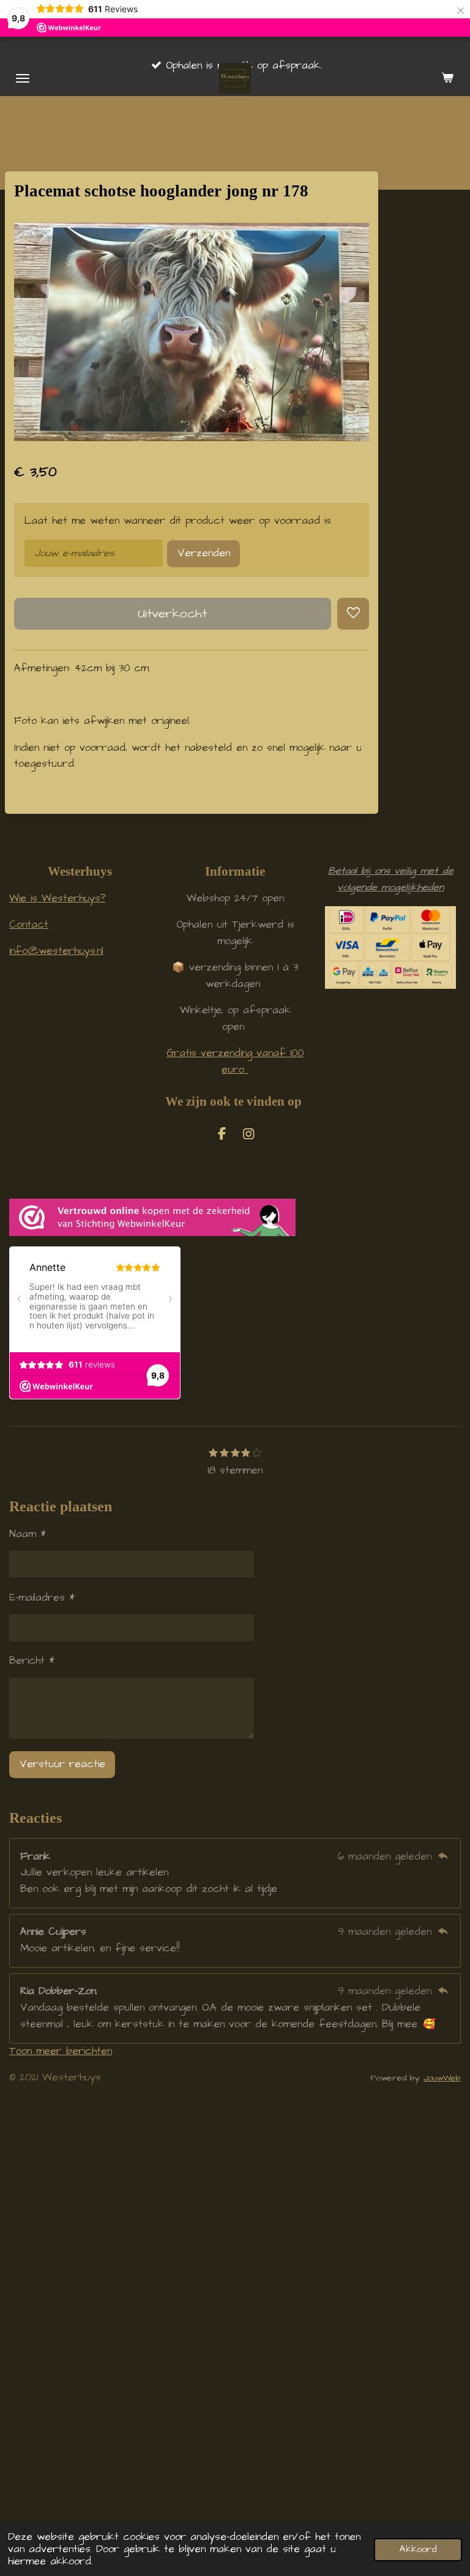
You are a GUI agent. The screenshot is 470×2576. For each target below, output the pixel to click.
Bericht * (32, 1661)
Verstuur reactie (62, 1764)
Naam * (28, 1534)
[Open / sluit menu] (23, 78)
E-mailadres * (42, 1598)
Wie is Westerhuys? (57, 899)
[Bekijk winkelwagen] (447, 78)
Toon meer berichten (61, 2051)
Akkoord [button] (418, 2549)
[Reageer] (443, 1857)
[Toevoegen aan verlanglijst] (353, 614)
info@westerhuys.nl (56, 951)
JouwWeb (442, 2078)
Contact (29, 925)
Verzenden (204, 553)
